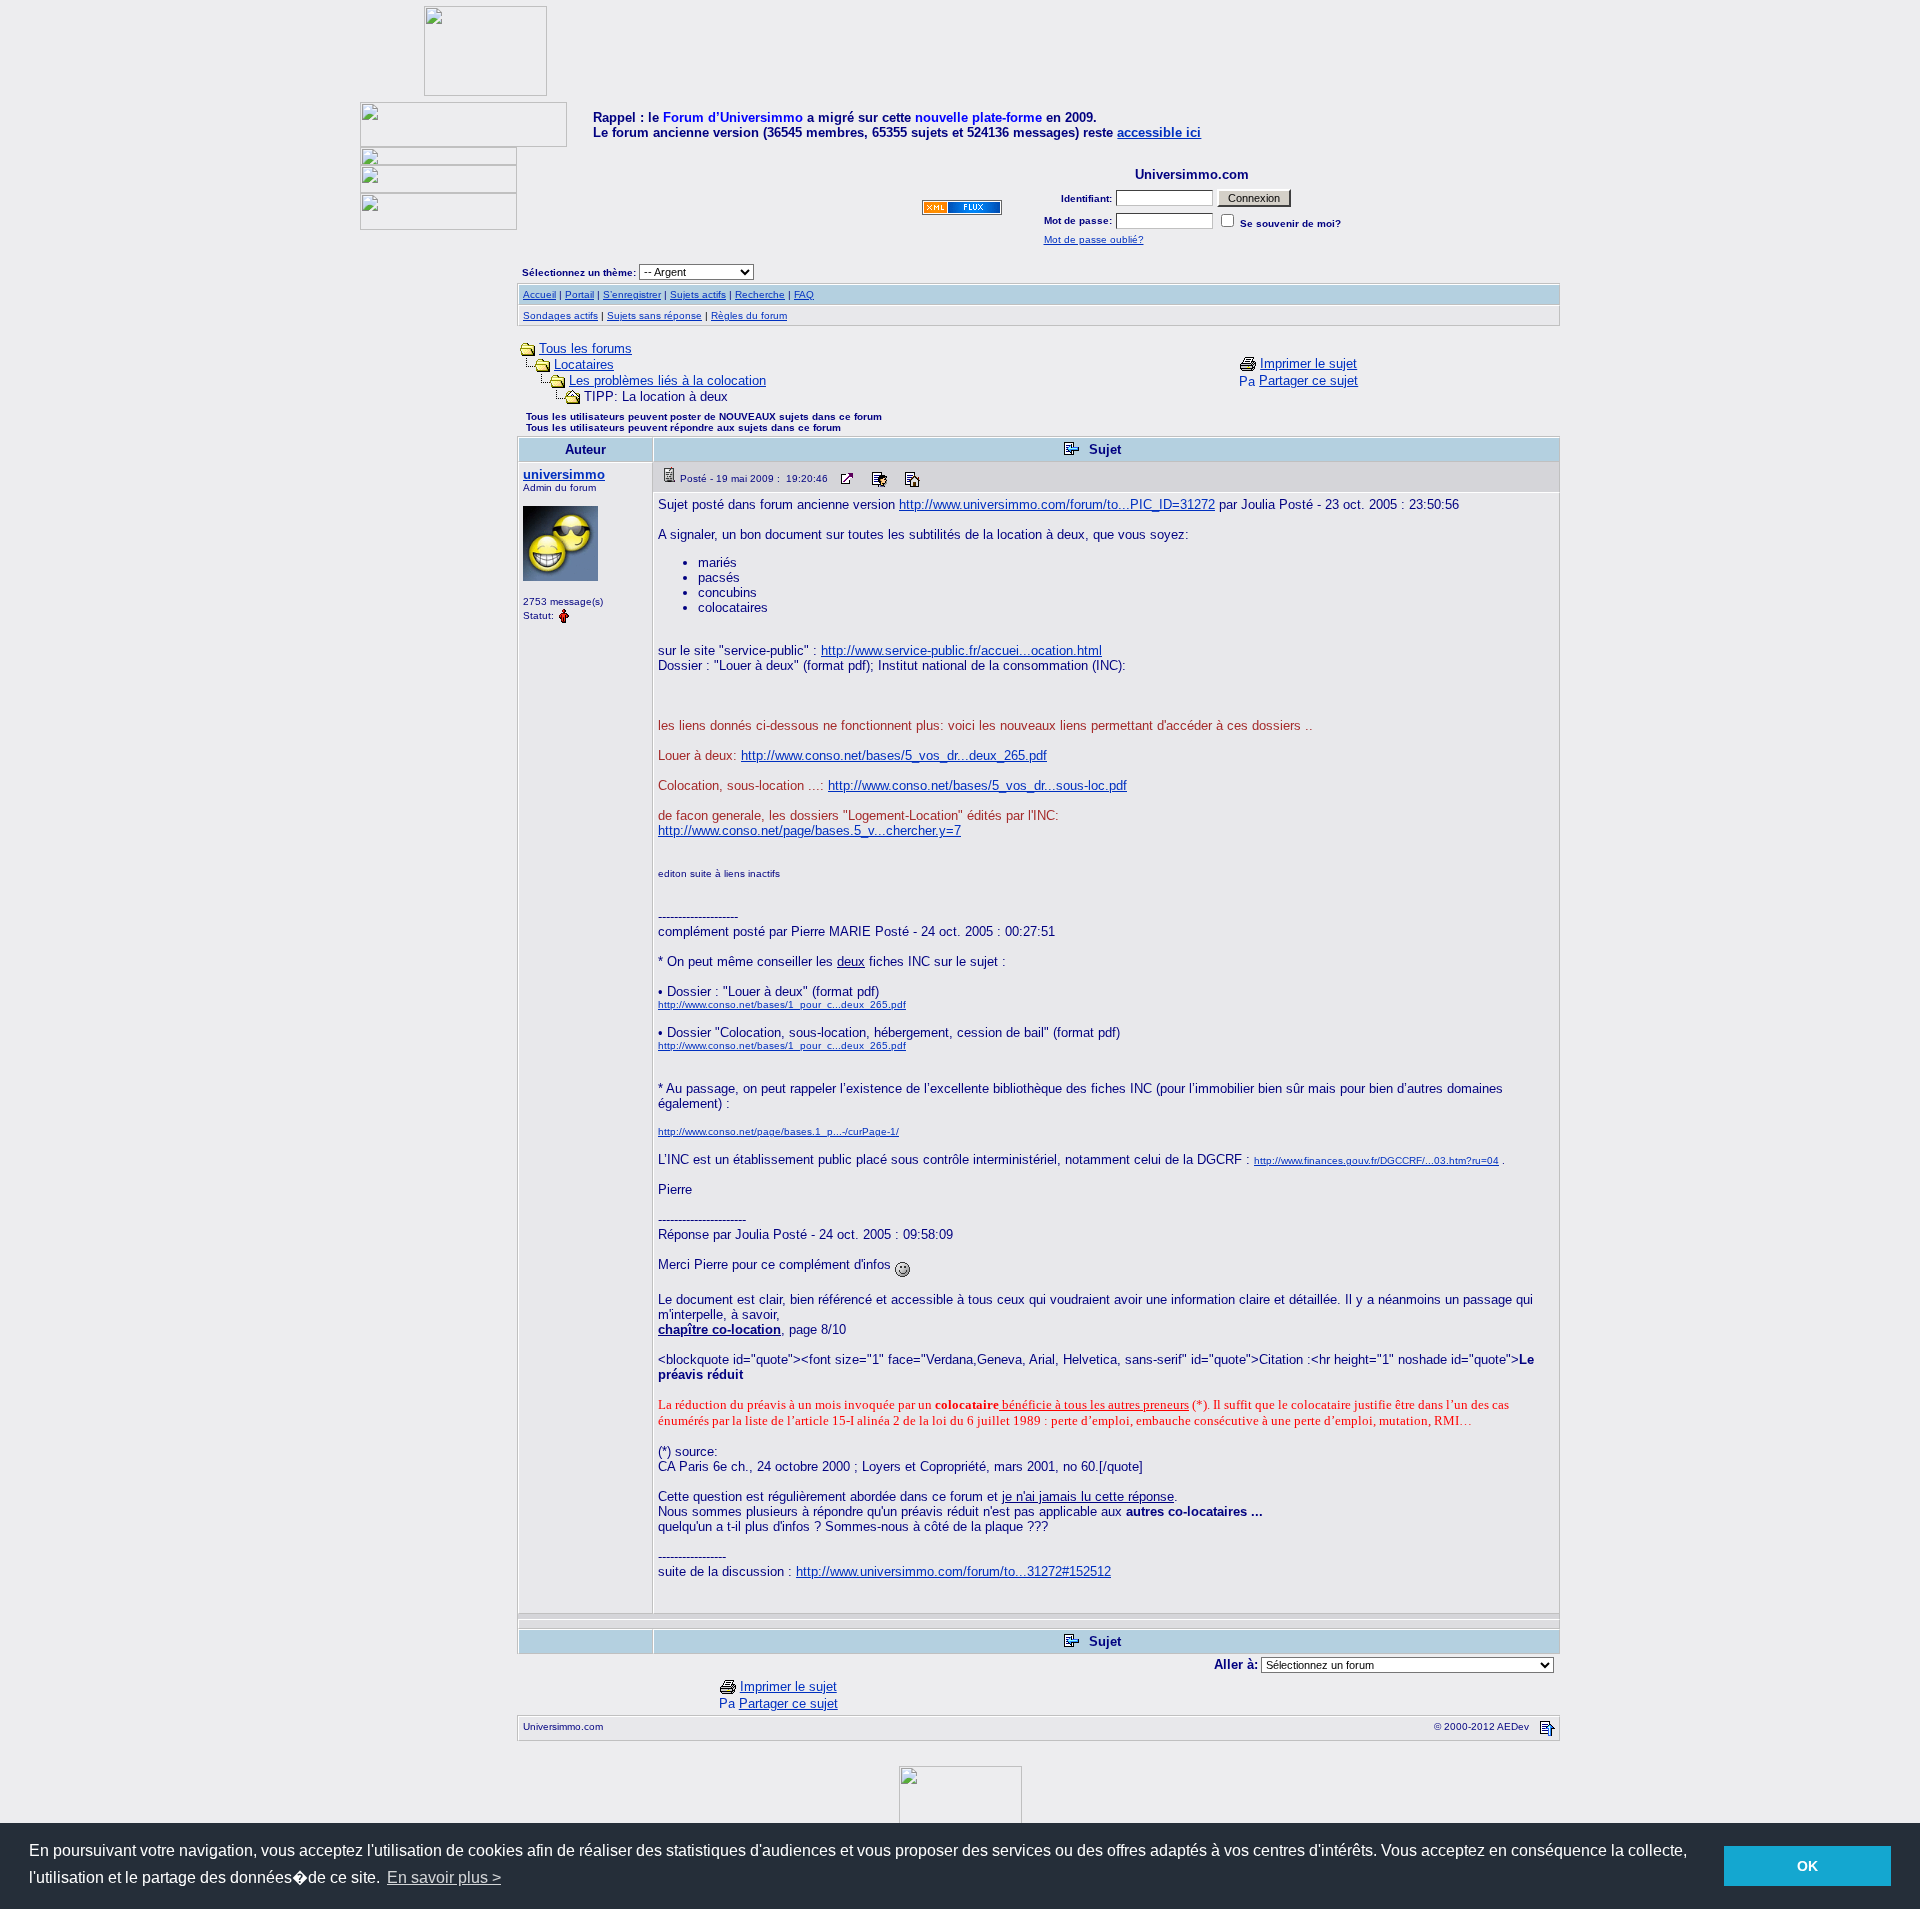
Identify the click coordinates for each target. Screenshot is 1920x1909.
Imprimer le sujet (1308, 363)
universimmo (564, 474)
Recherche (760, 294)
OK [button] (1807, 1866)
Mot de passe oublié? (1094, 239)
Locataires (584, 364)
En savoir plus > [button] (444, 1877)
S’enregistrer (632, 294)
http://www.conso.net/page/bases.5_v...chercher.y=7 (809, 830)
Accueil (539, 294)
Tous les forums (585, 348)
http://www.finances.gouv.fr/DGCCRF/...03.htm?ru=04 (1376, 1160)
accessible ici (1159, 132)
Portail (579, 294)
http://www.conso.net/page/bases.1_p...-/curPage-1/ (778, 1131)
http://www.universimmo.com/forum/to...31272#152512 (953, 1571)
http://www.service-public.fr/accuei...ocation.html (961, 650)
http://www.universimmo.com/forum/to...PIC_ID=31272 (1057, 504)
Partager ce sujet (1308, 380)
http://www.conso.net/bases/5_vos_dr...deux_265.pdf (894, 755)
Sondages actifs (560, 315)
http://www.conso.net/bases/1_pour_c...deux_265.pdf (782, 1004)
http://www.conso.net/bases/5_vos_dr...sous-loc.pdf (977, 785)
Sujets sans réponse (654, 315)
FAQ (804, 294)
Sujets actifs (698, 294)
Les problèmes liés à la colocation (667, 380)
